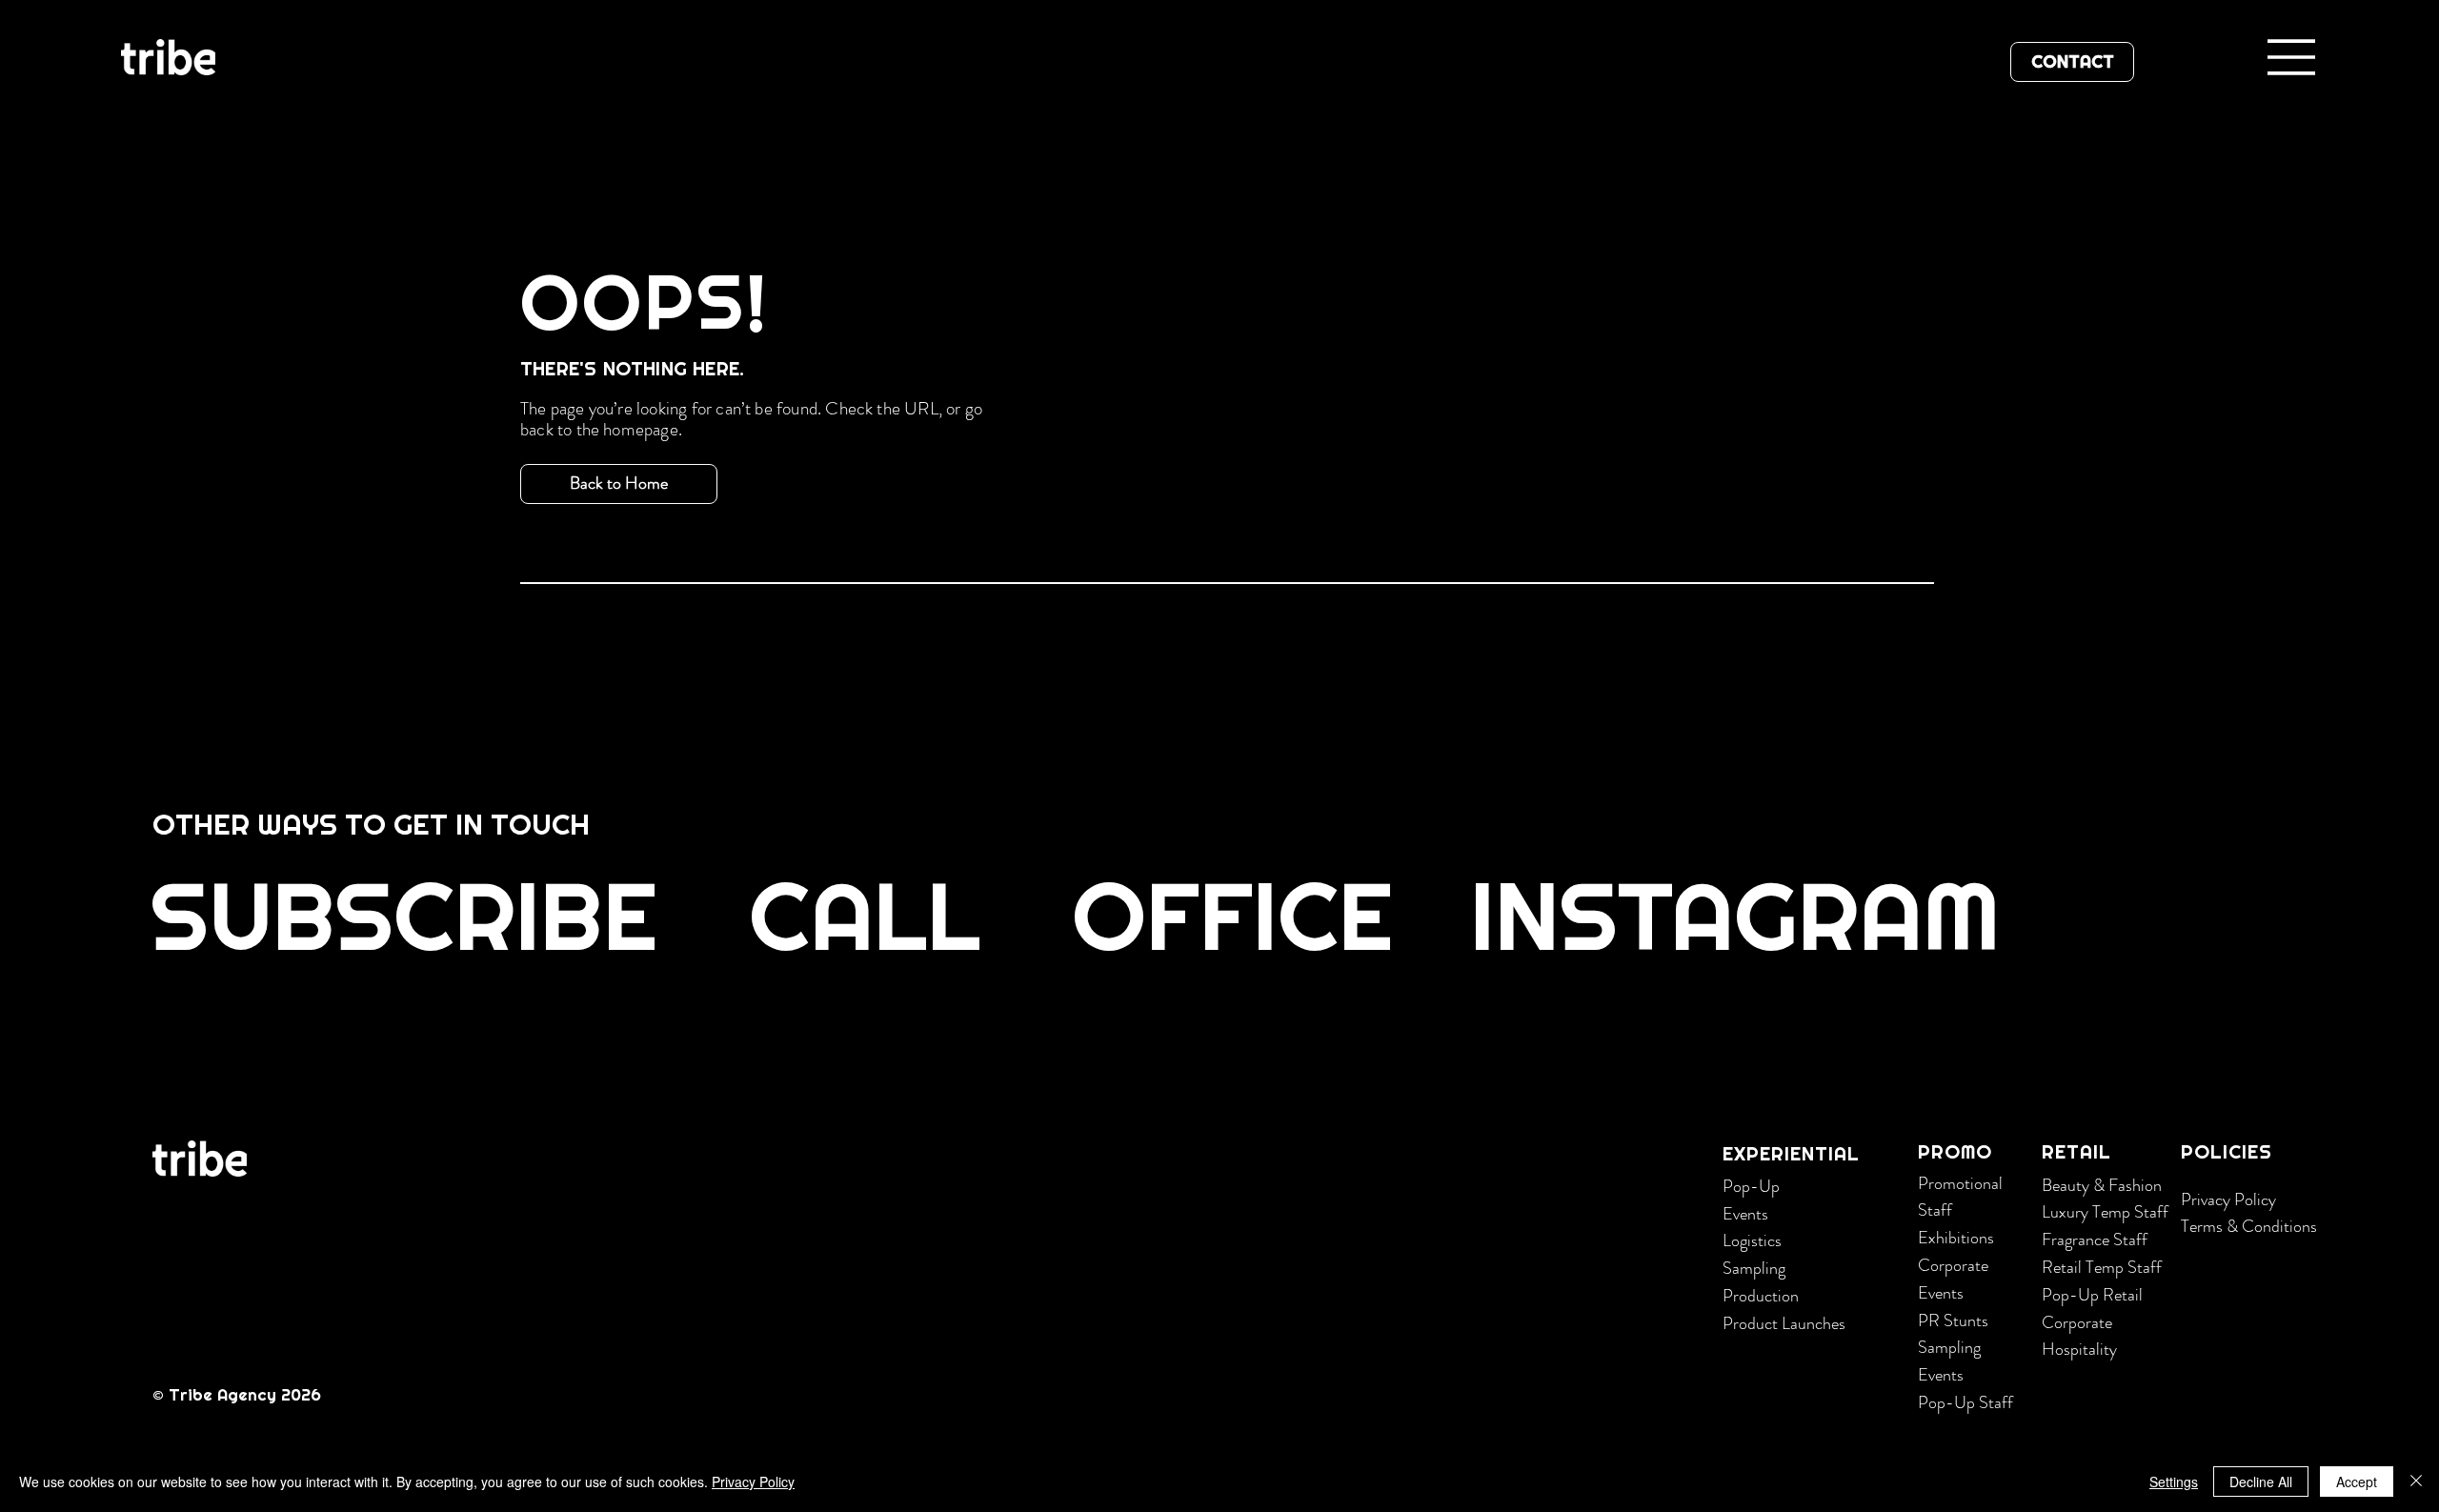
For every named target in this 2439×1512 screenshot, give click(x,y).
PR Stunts (1953, 1320)
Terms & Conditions (2249, 1226)
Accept (2357, 1482)
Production (1761, 1296)
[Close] (2416, 1482)
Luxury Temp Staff (2105, 1212)
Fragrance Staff (2095, 1240)
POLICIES (2227, 1152)
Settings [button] (2174, 1482)
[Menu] (2292, 57)
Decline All (2261, 1482)
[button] (406, 916)
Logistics (1752, 1240)
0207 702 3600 (394, 1054)
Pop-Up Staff (1965, 1402)
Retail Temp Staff (2102, 1267)
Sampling (1754, 1268)
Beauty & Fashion (2102, 1185)
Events (1745, 1214)
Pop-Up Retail (2092, 1295)
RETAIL (2076, 1152)
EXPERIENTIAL (1791, 1154)
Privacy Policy (2228, 1200)
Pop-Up (1751, 1186)
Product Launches (1784, 1323)
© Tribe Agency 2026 (239, 1395)
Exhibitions (1956, 1238)
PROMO (1955, 1152)
